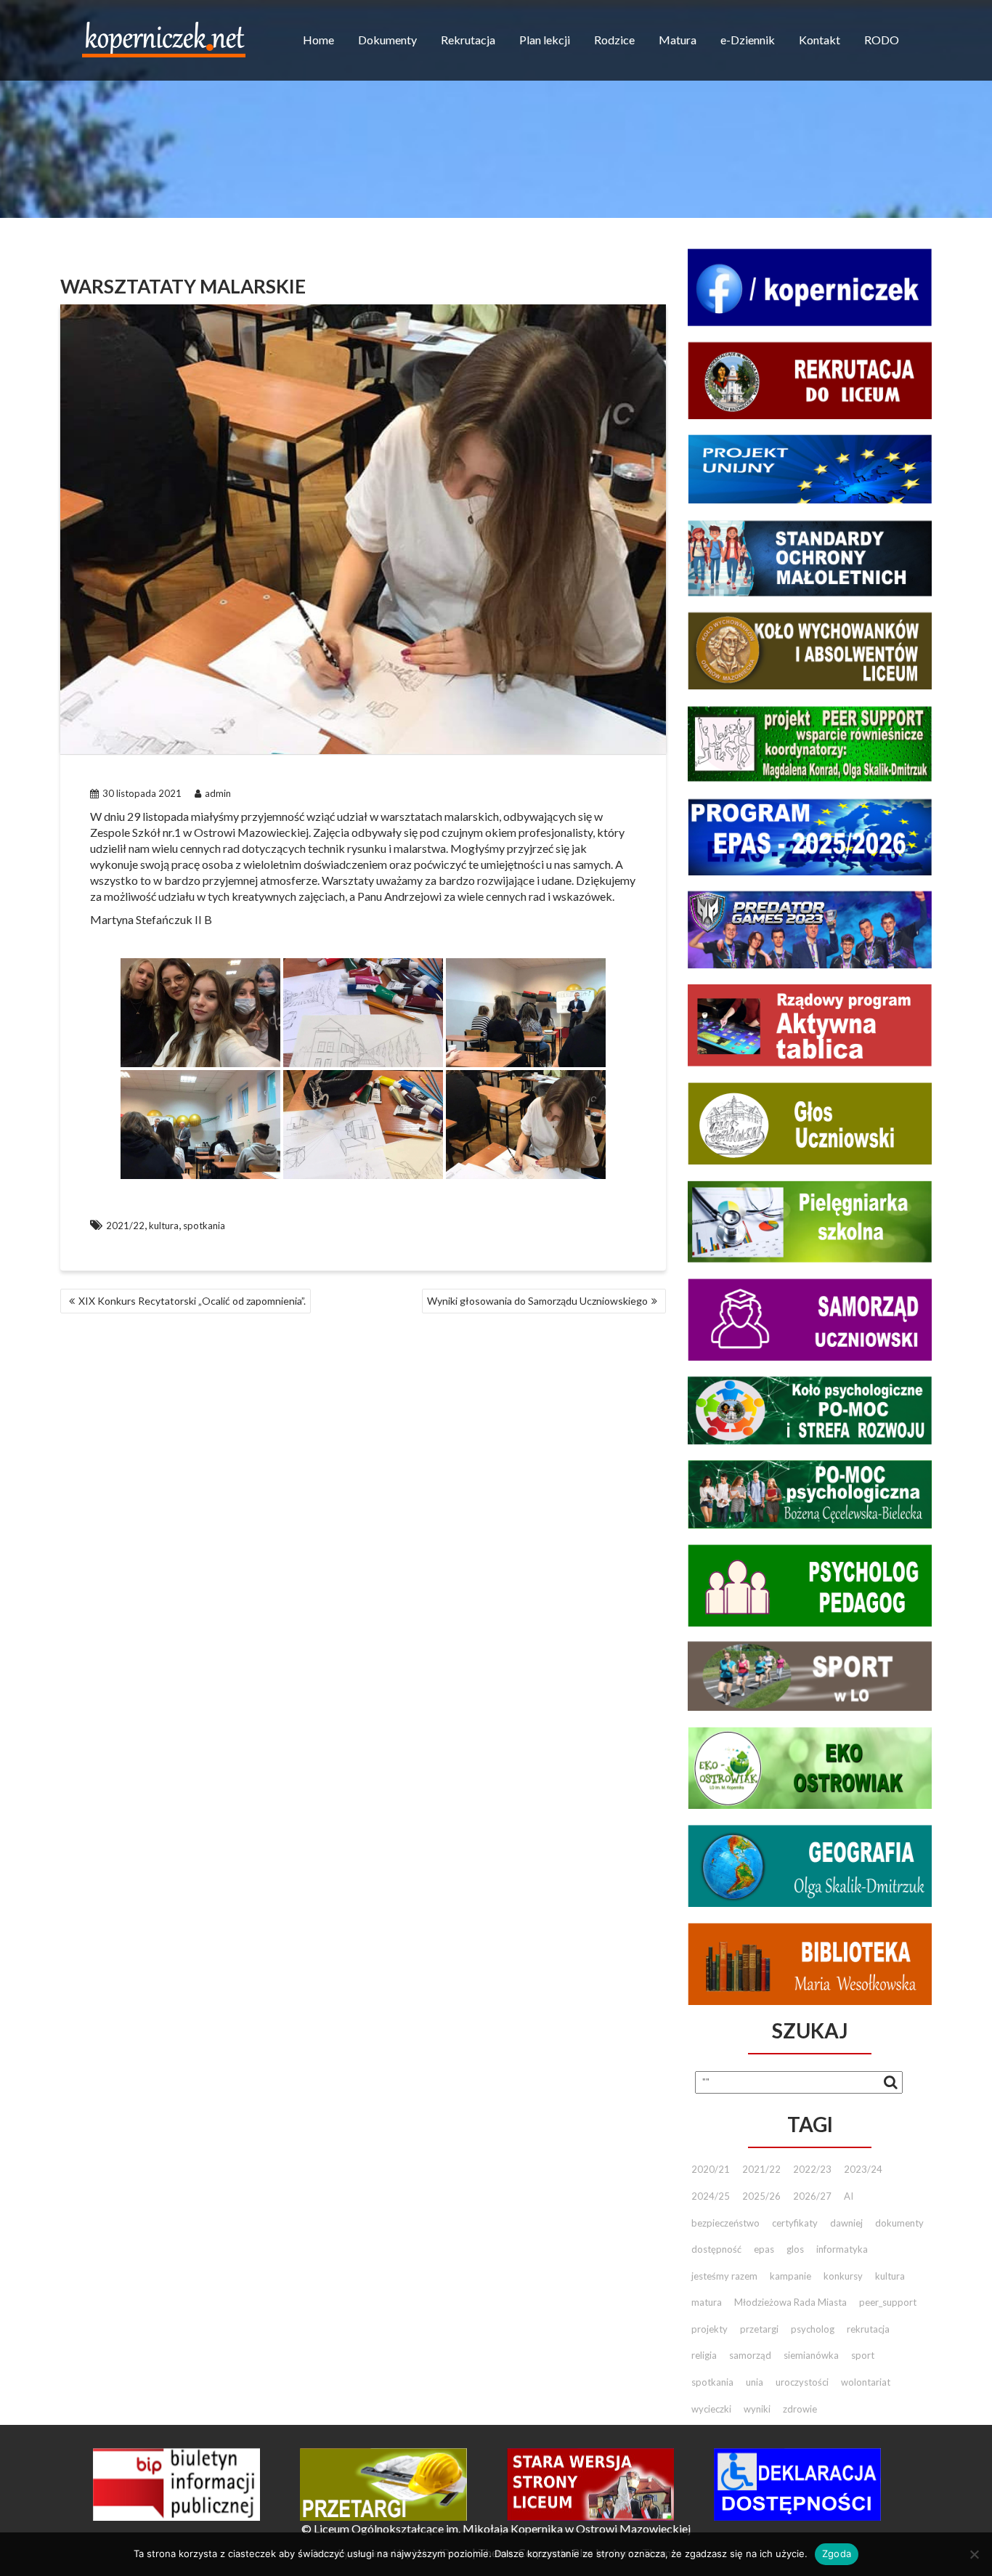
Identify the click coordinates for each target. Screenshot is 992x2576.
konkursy (843, 2276)
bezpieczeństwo (725, 2223)
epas (764, 2249)
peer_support (888, 2302)
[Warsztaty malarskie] (200, 1013)
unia (755, 2382)
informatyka (842, 2249)
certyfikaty (795, 2223)
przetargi (759, 2329)
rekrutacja (868, 2329)
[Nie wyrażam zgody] (974, 2554)
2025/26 (761, 2196)
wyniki (757, 2409)
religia (704, 2355)
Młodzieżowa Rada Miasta (790, 2302)
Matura (678, 40)
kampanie (790, 2276)
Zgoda (837, 2553)
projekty (710, 2329)
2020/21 (711, 2169)
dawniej (846, 2223)
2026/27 (812, 2196)
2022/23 (812, 2169)
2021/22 (125, 1226)
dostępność (716, 2249)
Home (318, 40)
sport (863, 2355)
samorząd (750, 2355)
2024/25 (711, 2196)
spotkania (204, 1226)
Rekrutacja (468, 40)
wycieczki (711, 2409)
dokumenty (899, 2223)
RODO (882, 40)
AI (849, 2196)
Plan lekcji (545, 40)
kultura (164, 1226)
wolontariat (866, 2382)
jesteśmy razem (724, 2276)
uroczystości (802, 2382)
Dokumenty (387, 40)
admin (218, 793)
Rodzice (614, 40)
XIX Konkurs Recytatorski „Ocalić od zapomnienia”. (192, 1301)
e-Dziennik (748, 40)
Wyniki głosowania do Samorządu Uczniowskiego (537, 1301)
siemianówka (811, 2355)
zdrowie (800, 2409)
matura (707, 2302)
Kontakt (820, 40)
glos (795, 2249)
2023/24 (863, 2169)
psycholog (813, 2329)
